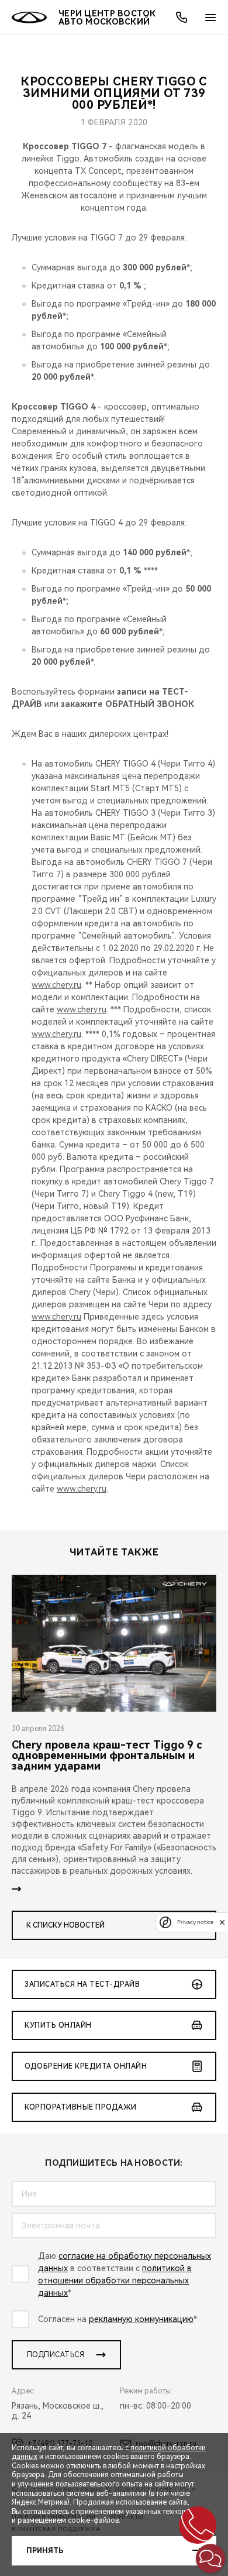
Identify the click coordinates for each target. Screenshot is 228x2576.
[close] (222, 1922)
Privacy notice (195, 1922)
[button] (210, 2558)
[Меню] (210, 18)
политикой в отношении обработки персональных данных (115, 2280)
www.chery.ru (56, 985)
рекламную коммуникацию (141, 2319)
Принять (45, 2551)
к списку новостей (65, 1925)
